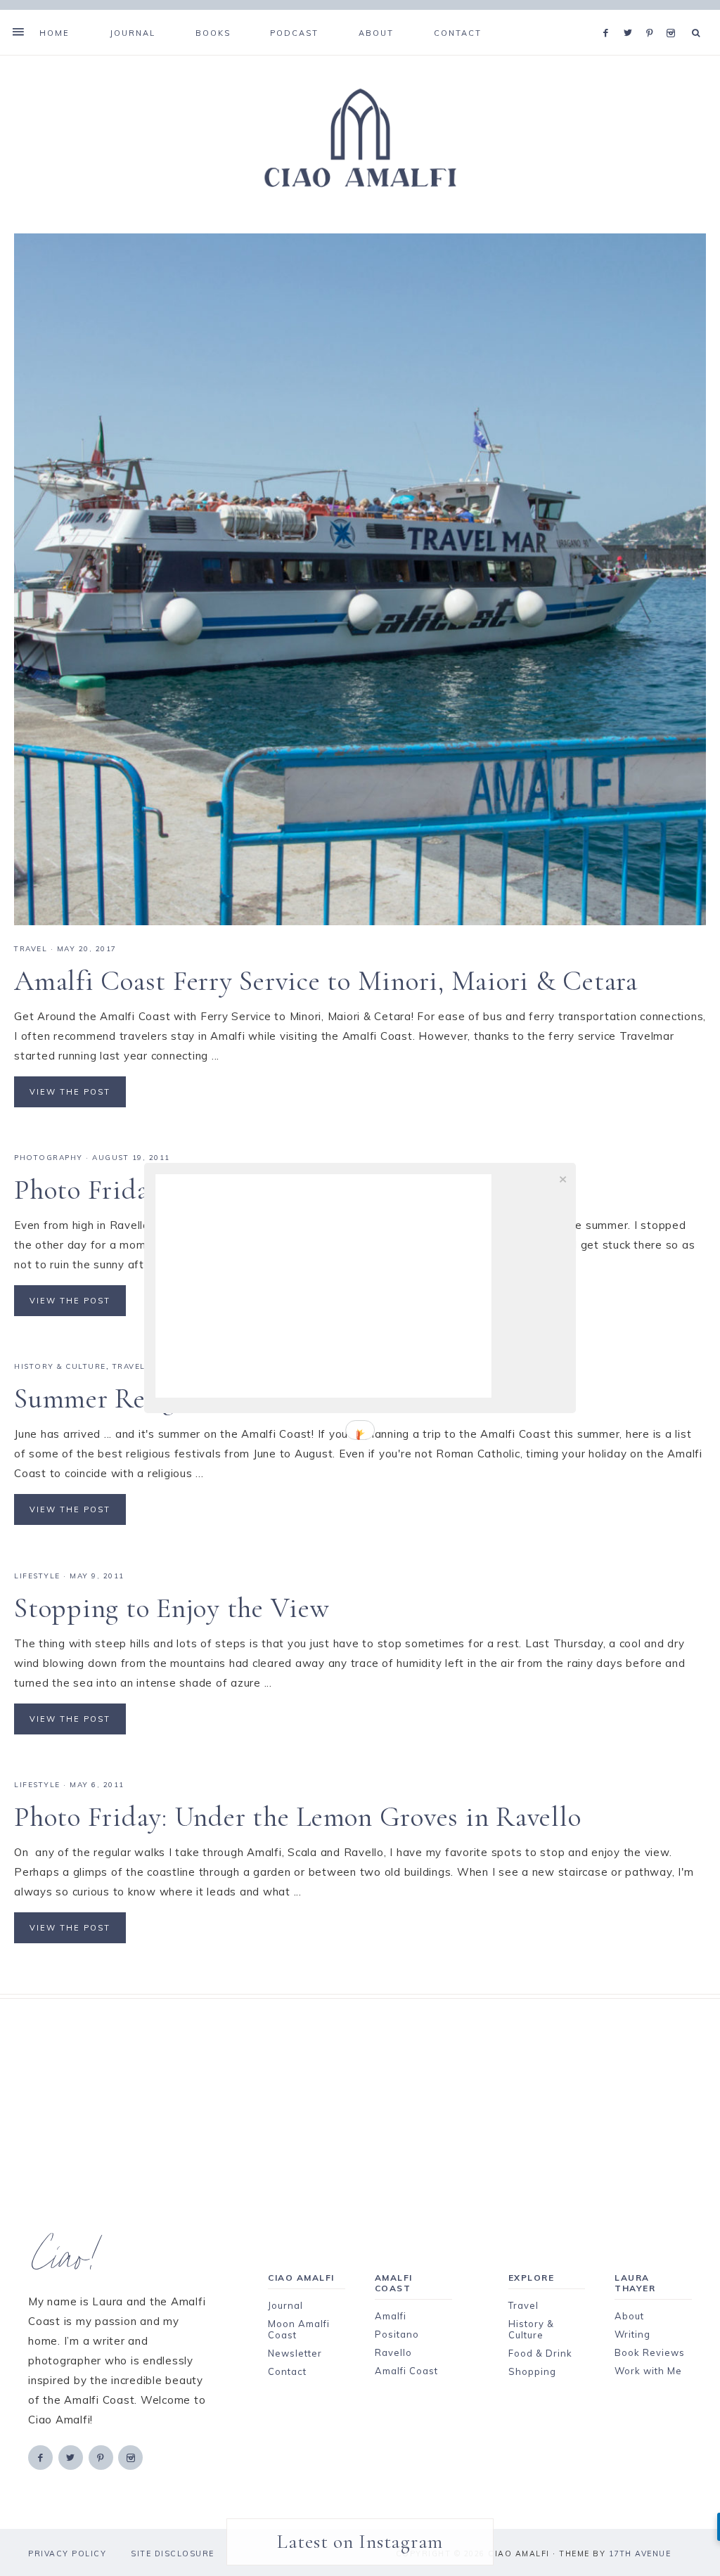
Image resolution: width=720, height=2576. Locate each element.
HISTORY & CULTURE (60, 1366)
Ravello (393, 2352)
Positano (397, 2334)
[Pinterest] (653, 15)
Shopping (532, 2371)
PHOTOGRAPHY (49, 1158)
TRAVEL (31, 949)
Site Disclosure (173, 2554)
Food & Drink (540, 2353)
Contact (287, 2371)
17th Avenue (640, 2554)
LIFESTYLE (37, 1576)
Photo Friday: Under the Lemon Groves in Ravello (297, 1817)
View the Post (70, 1092)
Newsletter (295, 2353)
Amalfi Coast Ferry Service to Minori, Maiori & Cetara (326, 981)
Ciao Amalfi (360, 139)
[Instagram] (673, 15)
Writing (632, 2334)
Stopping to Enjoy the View (172, 1608)
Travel (523, 2305)
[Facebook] (610, 15)
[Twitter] (631, 15)
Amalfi (391, 2316)
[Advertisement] (360, 2097)
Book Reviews (650, 2352)
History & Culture (531, 2329)
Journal (285, 2305)
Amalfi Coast (406, 2371)
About (629, 2316)
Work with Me (648, 2371)
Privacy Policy (67, 2554)
